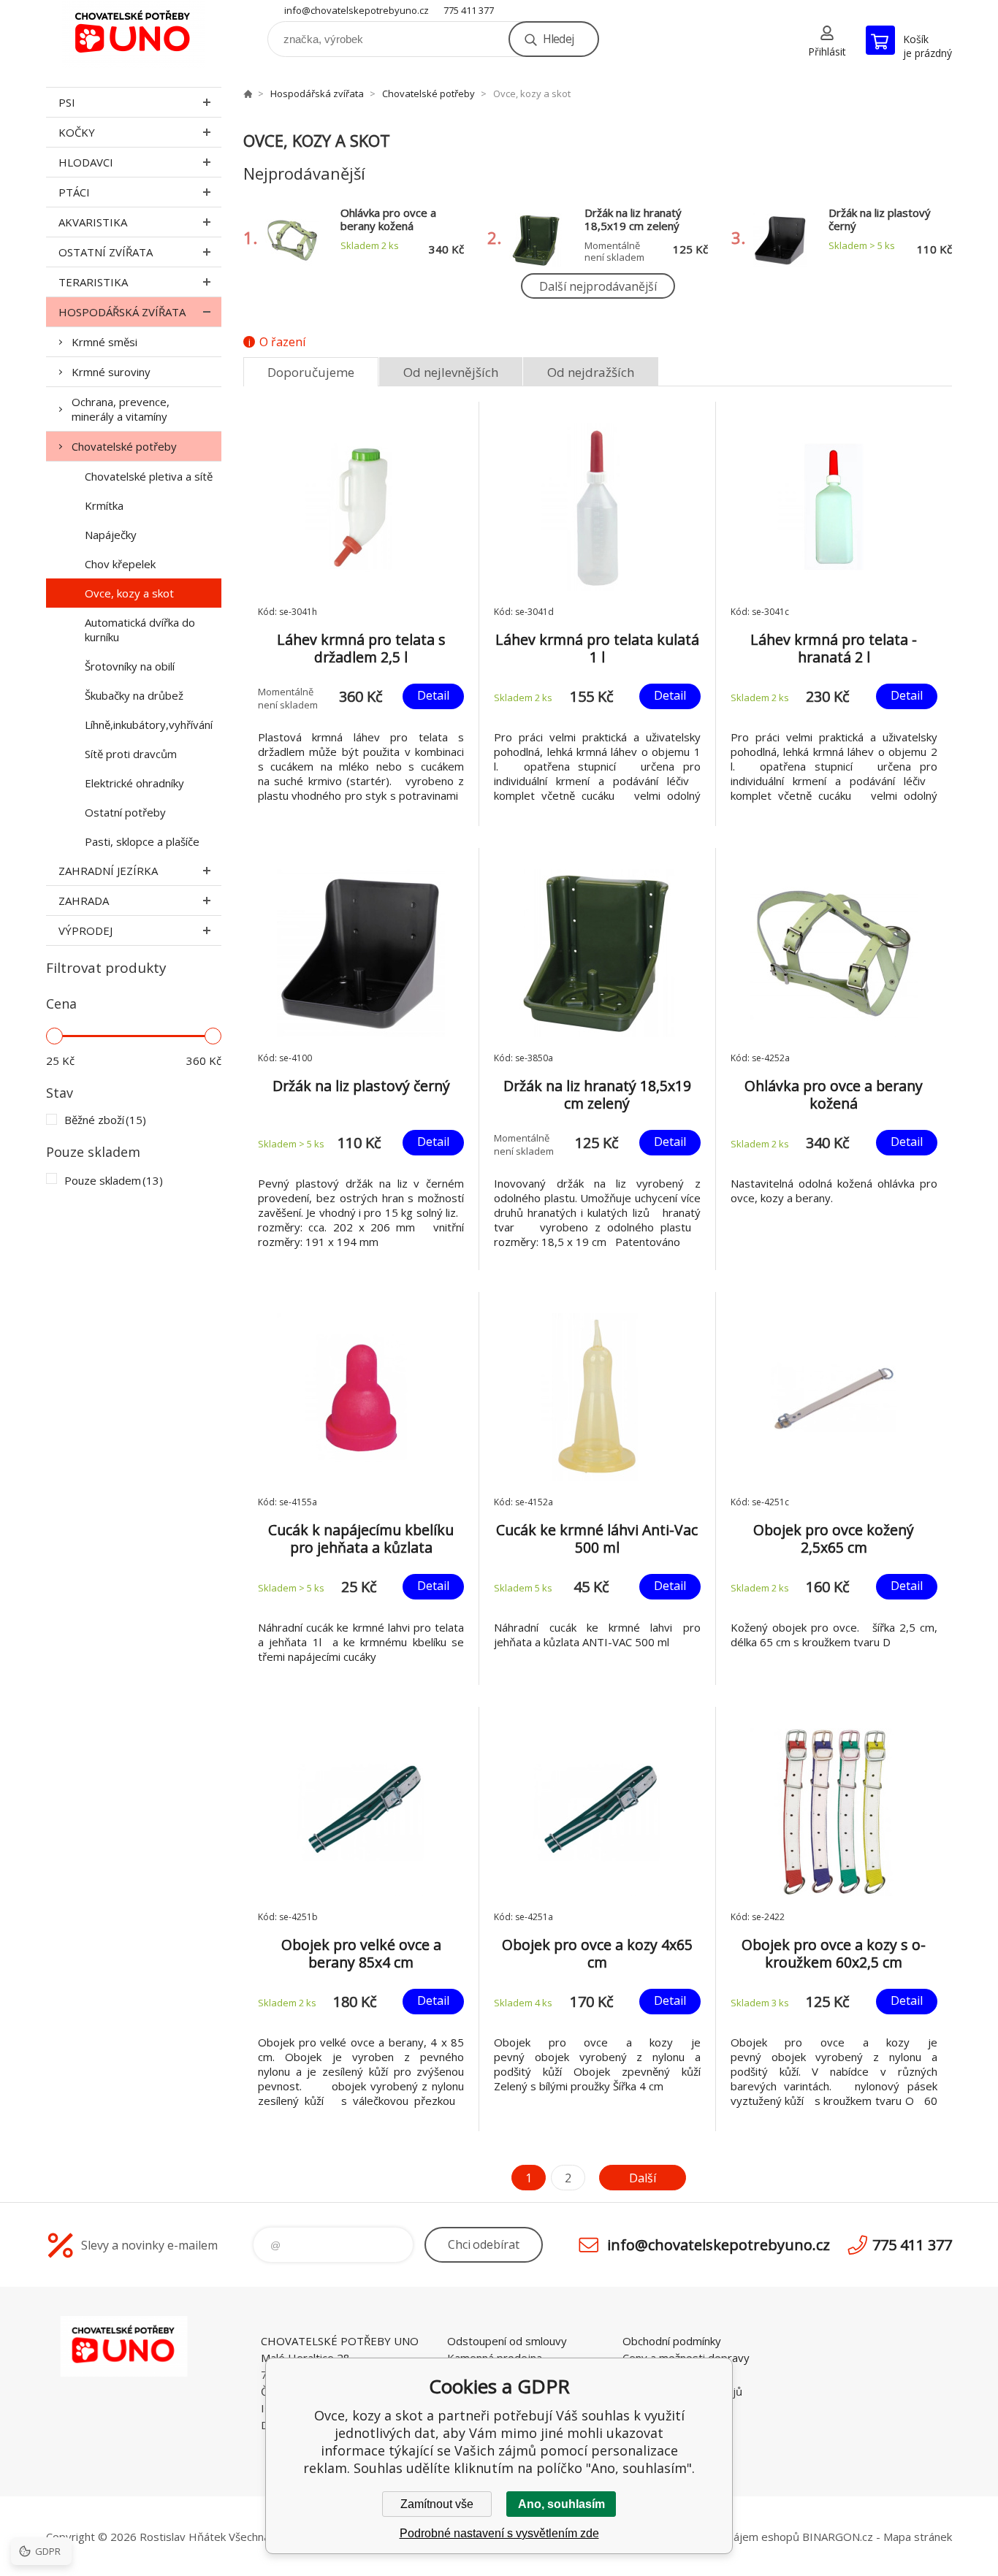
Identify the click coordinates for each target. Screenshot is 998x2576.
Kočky (77, 132)
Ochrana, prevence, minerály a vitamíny (121, 409)
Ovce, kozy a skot (129, 593)
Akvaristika (93, 222)
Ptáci (74, 192)
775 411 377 (469, 10)
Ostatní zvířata (106, 252)
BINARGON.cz (838, 2537)
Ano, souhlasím (561, 2504)
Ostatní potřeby (125, 812)
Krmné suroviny (111, 372)
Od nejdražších (591, 372)
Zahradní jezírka (108, 871)
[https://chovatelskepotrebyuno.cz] (248, 93)
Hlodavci (86, 162)
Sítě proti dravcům (131, 754)
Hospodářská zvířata (122, 312)
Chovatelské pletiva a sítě (149, 476)
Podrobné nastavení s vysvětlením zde (499, 2533)
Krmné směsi (104, 342)
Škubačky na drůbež (134, 695)
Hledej (558, 39)
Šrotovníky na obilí (130, 666)
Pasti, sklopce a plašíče (142, 841)
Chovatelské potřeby (124, 446)
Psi (67, 102)
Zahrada (84, 901)
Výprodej (85, 930)
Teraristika (93, 282)
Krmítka (104, 505)
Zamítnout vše (437, 2504)
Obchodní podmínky (672, 2341)
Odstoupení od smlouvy (507, 2341)
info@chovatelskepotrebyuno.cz (357, 10)
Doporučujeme (311, 372)
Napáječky (111, 535)
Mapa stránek (918, 2537)
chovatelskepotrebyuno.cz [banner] (134, 34)
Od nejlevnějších (451, 372)
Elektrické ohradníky (134, 783)
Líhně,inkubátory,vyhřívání (149, 725)
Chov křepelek (120, 564)
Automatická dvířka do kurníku (140, 630)
